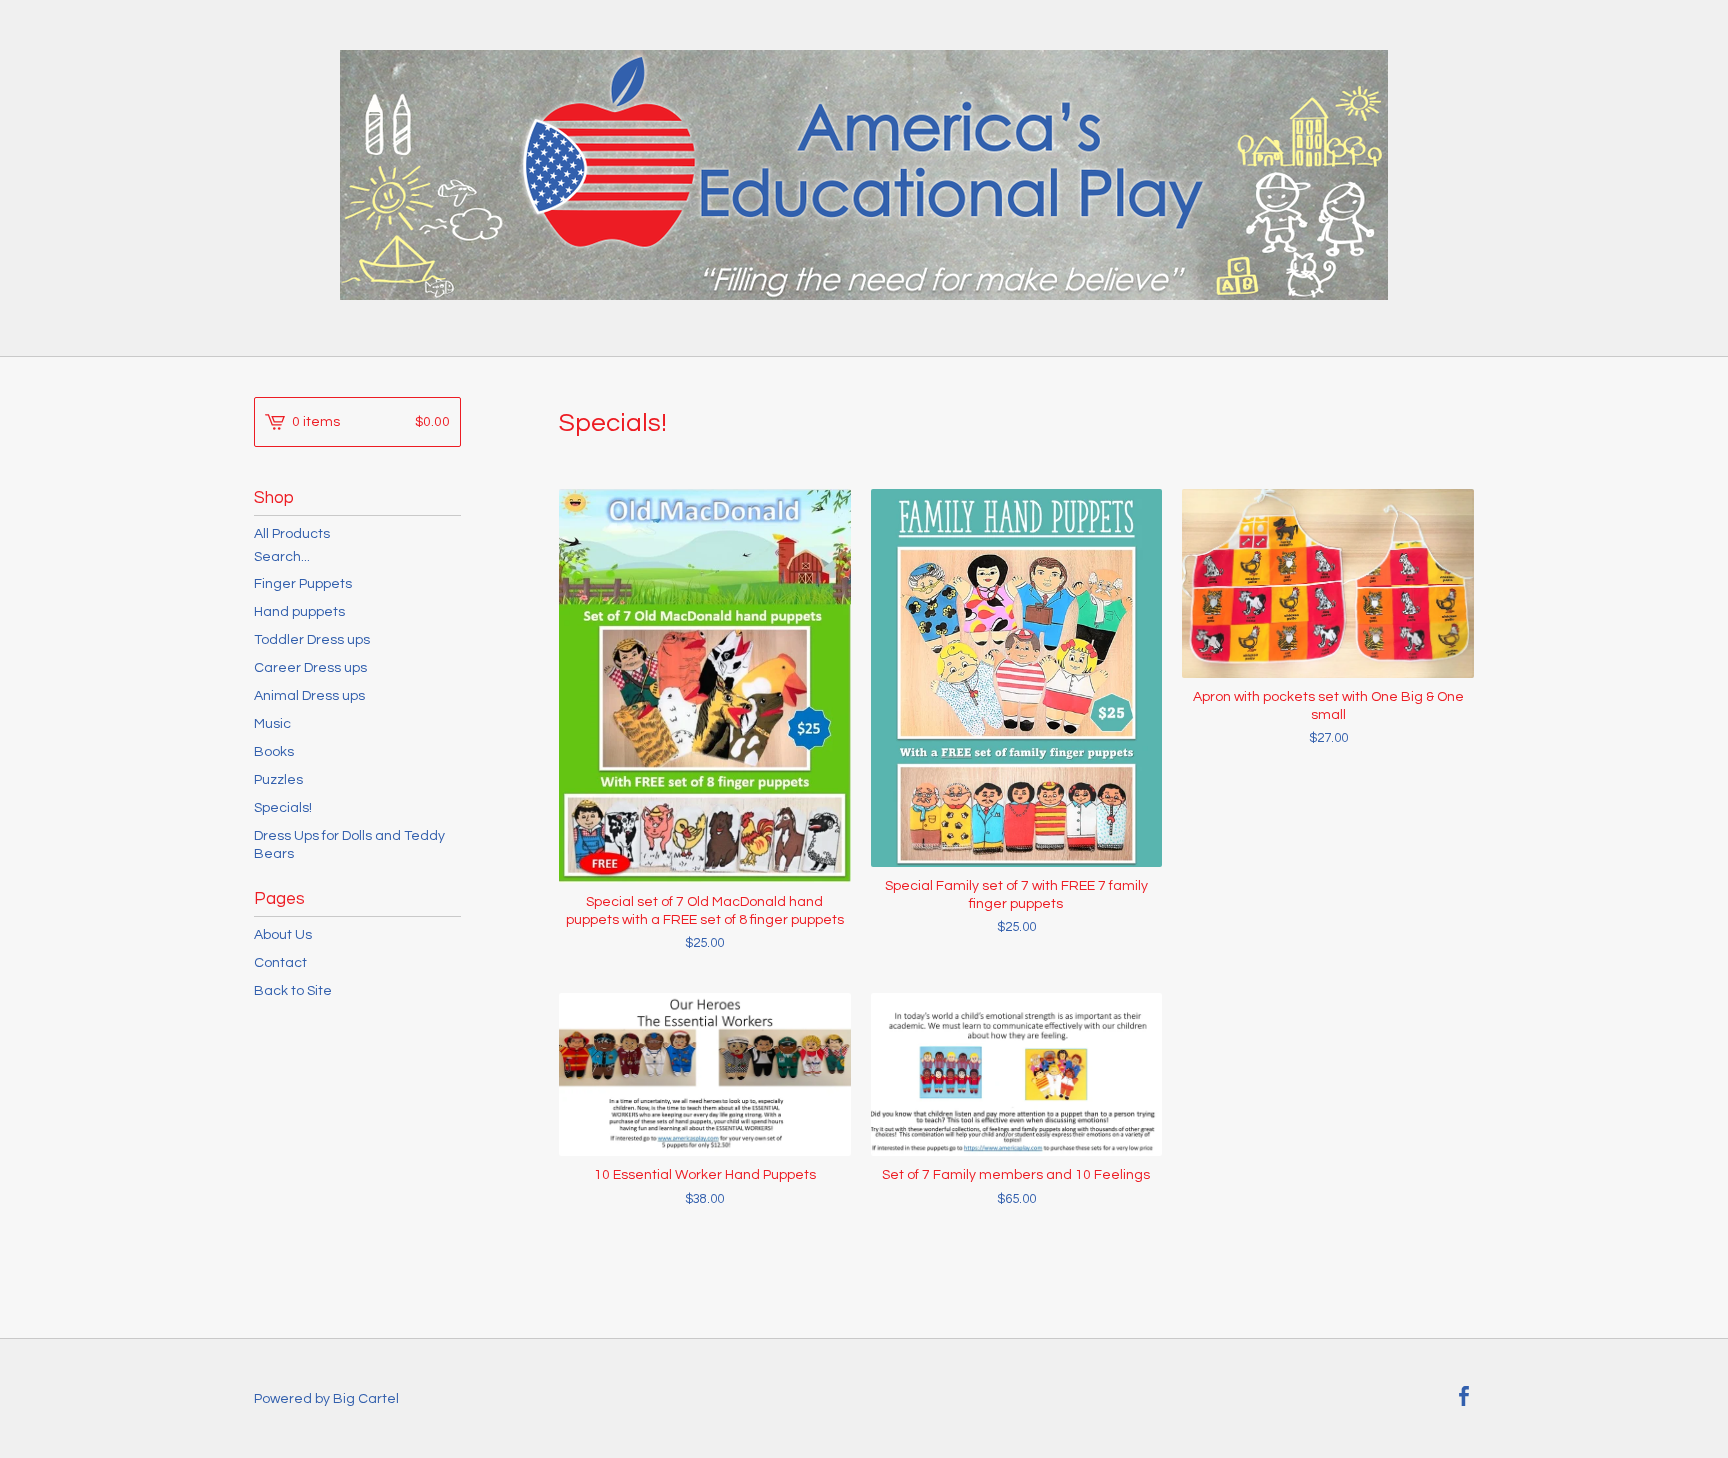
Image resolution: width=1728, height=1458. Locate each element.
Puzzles (278, 780)
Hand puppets (299, 612)
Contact (280, 963)
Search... (282, 557)
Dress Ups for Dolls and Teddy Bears (349, 845)
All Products (292, 534)
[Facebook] (1464, 1398)
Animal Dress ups (309, 696)
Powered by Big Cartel (326, 1399)
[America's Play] (864, 175)
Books (274, 752)
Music (272, 724)
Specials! (283, 808)
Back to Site (293, 991)
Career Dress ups (310, 668)
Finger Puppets (303, 584)
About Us (283, 935)
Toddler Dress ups (312, 640)
